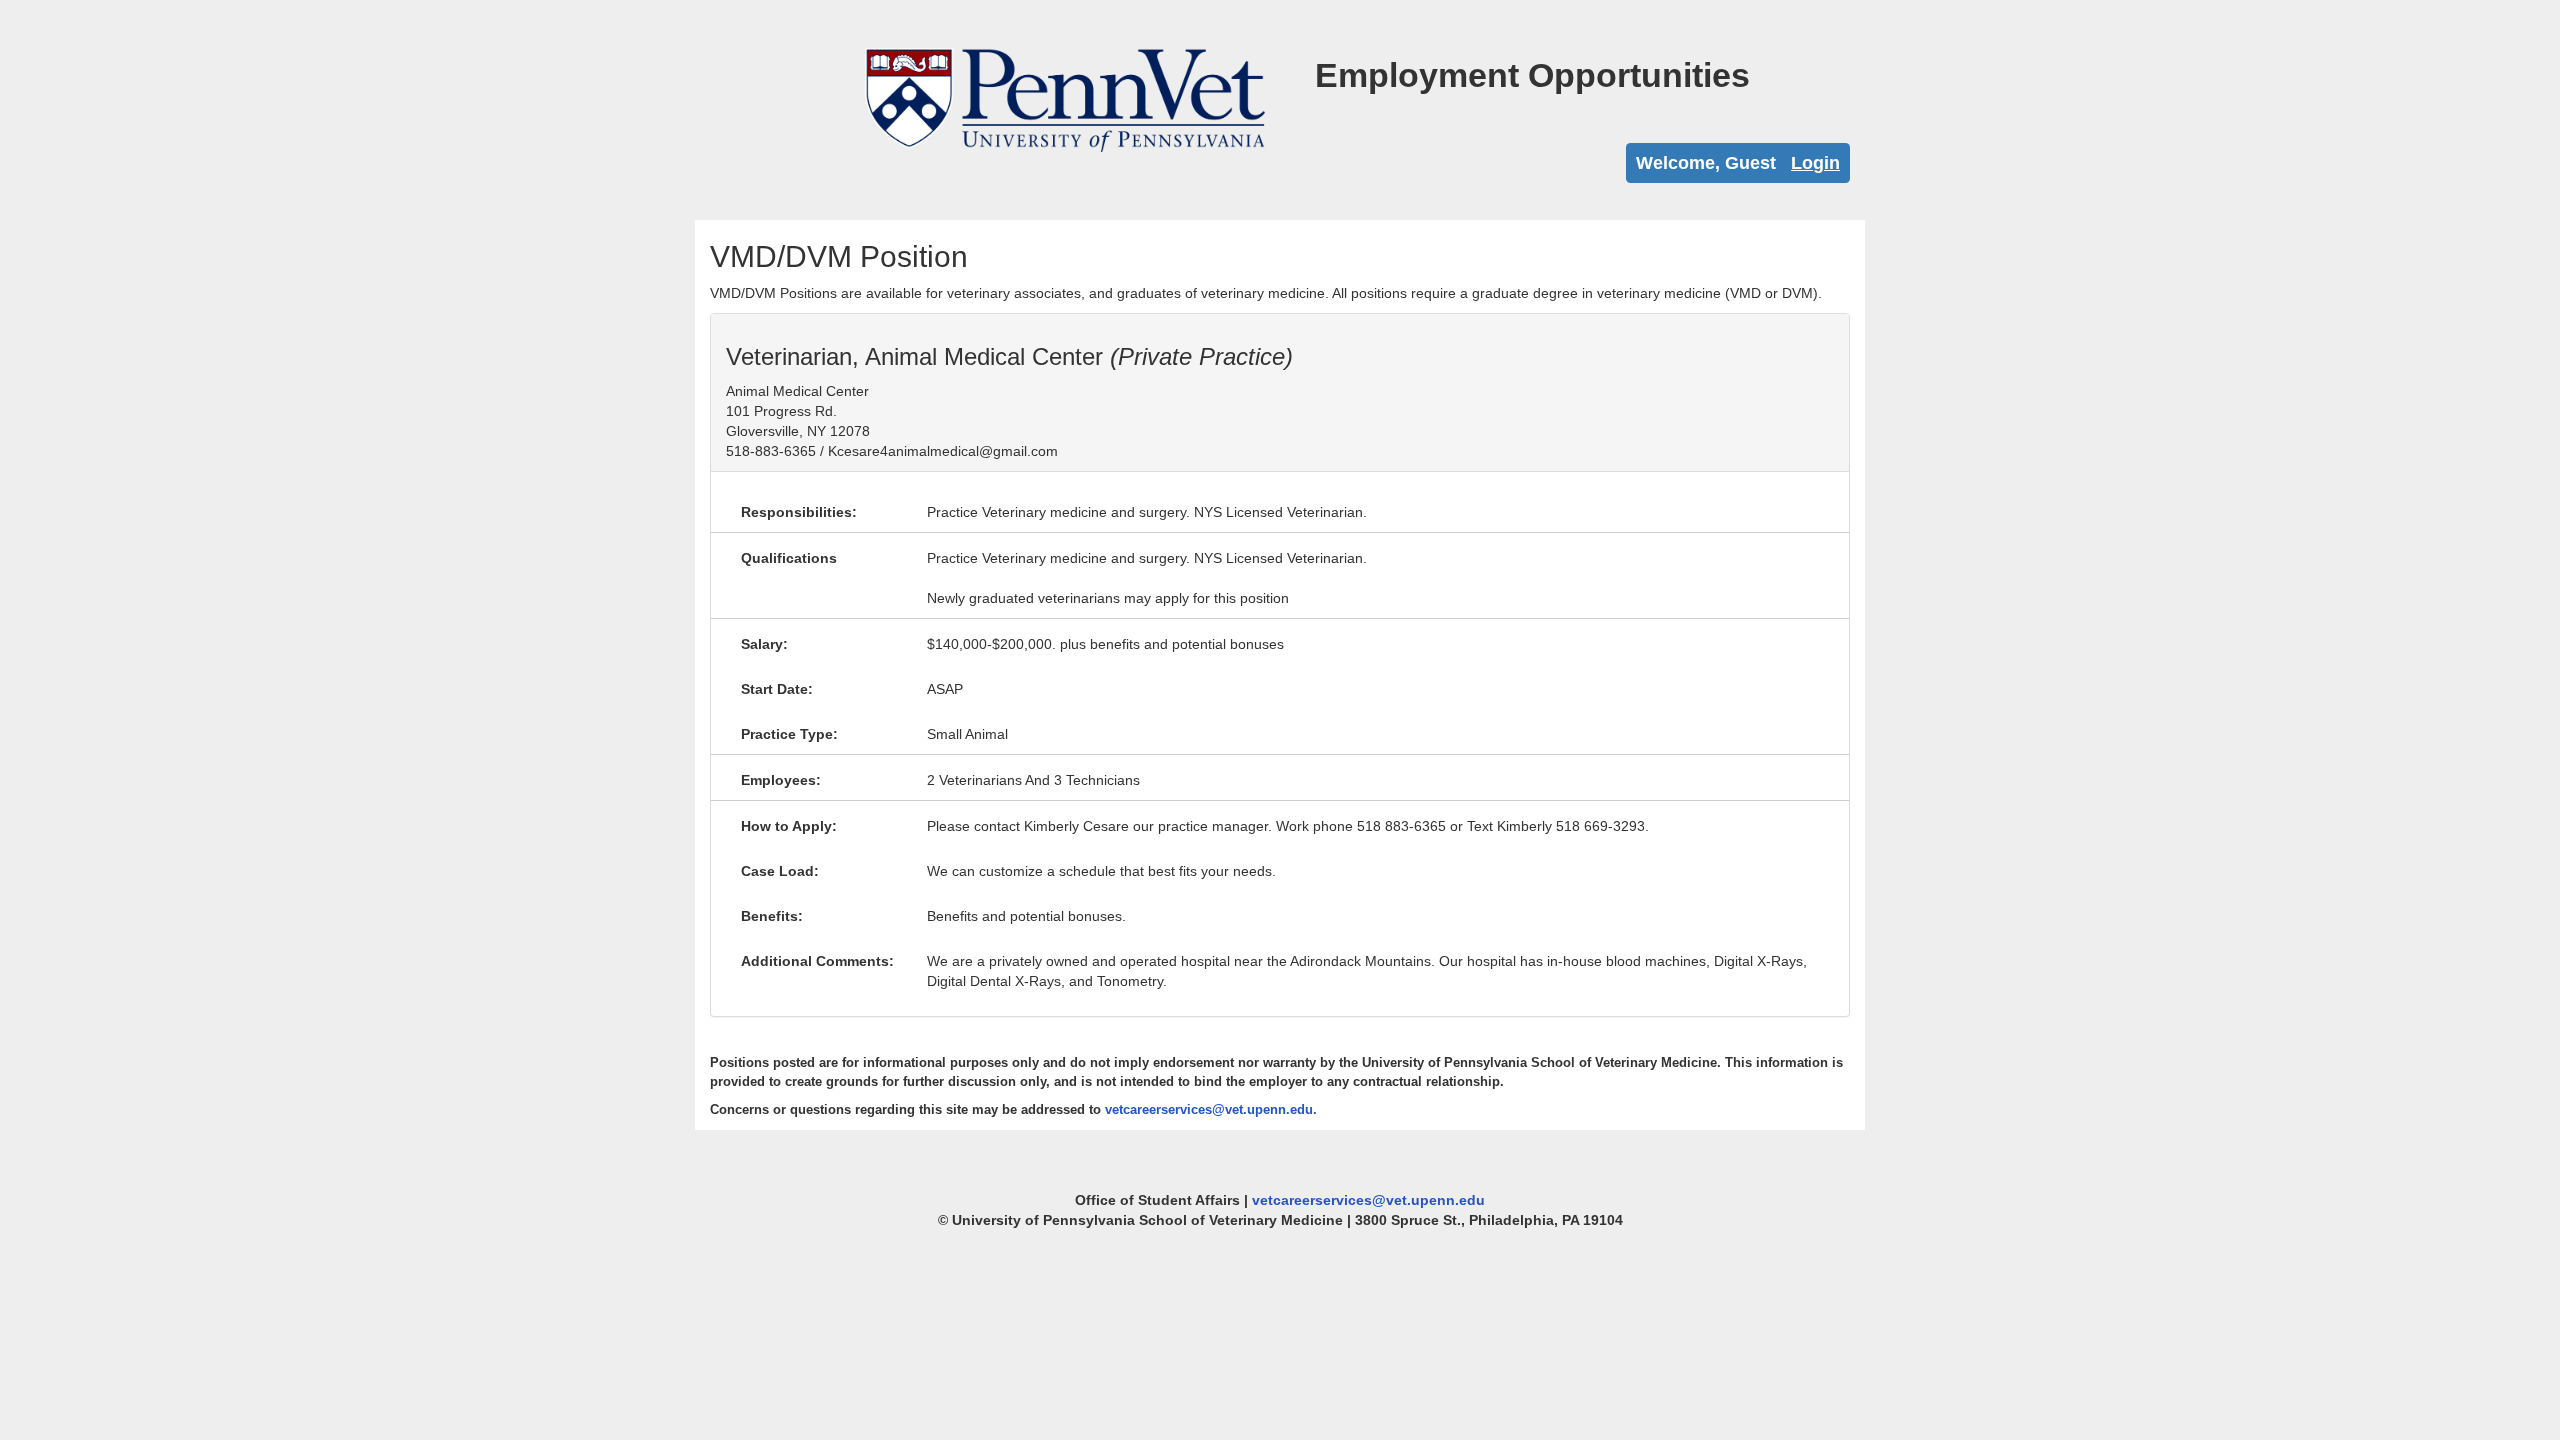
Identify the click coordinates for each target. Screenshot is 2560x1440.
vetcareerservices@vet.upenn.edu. (1211, 1109)
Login (1815, 163)
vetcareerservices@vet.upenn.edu (1368, 1200)
